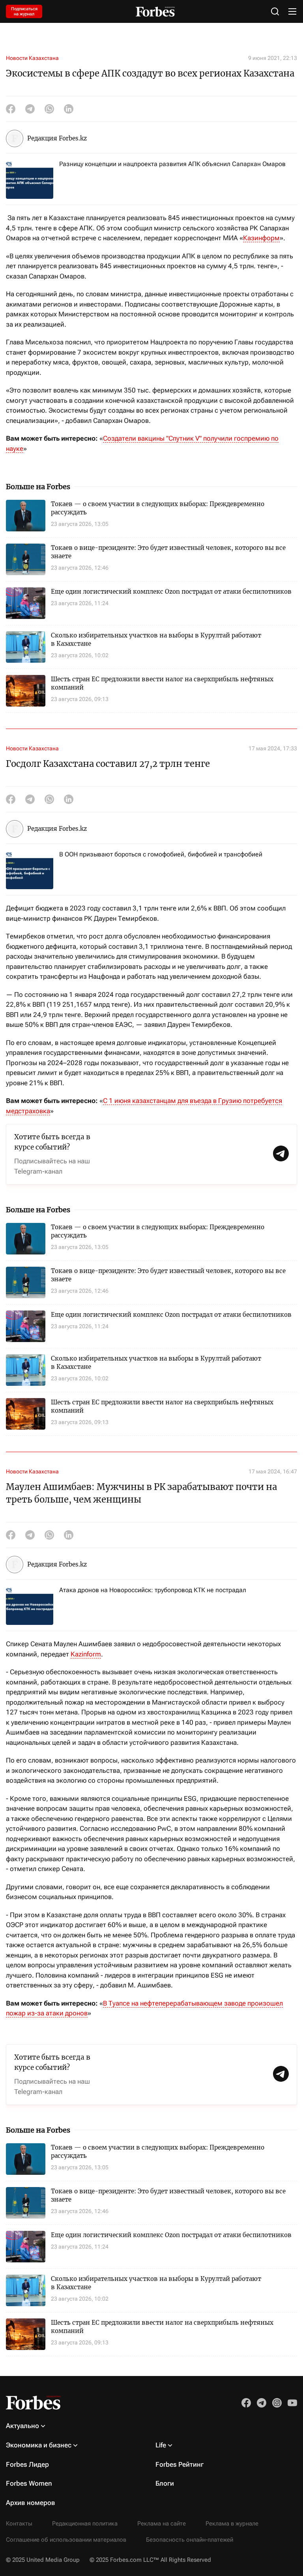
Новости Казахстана (32, 58)
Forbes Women (29, 2483)
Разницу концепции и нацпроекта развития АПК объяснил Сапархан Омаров (172, 164)
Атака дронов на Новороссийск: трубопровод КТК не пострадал (153, 1590)
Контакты (19, 2524)
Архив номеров (31, 2503)
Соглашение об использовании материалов (66, 2540)
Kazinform (86, 1654)
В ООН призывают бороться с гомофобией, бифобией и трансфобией (161, 854)
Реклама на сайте (162, 2524)
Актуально (22, 2426)
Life (161, 2445)
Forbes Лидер (27, 2464)
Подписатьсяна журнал (24, 11)
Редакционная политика (85, 2524)
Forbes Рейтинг (180, 2464)
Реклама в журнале (232, 2524)
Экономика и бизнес (39, 2445)
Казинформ (261, 238)
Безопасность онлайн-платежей (190, 2540)
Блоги (165, 2483)
